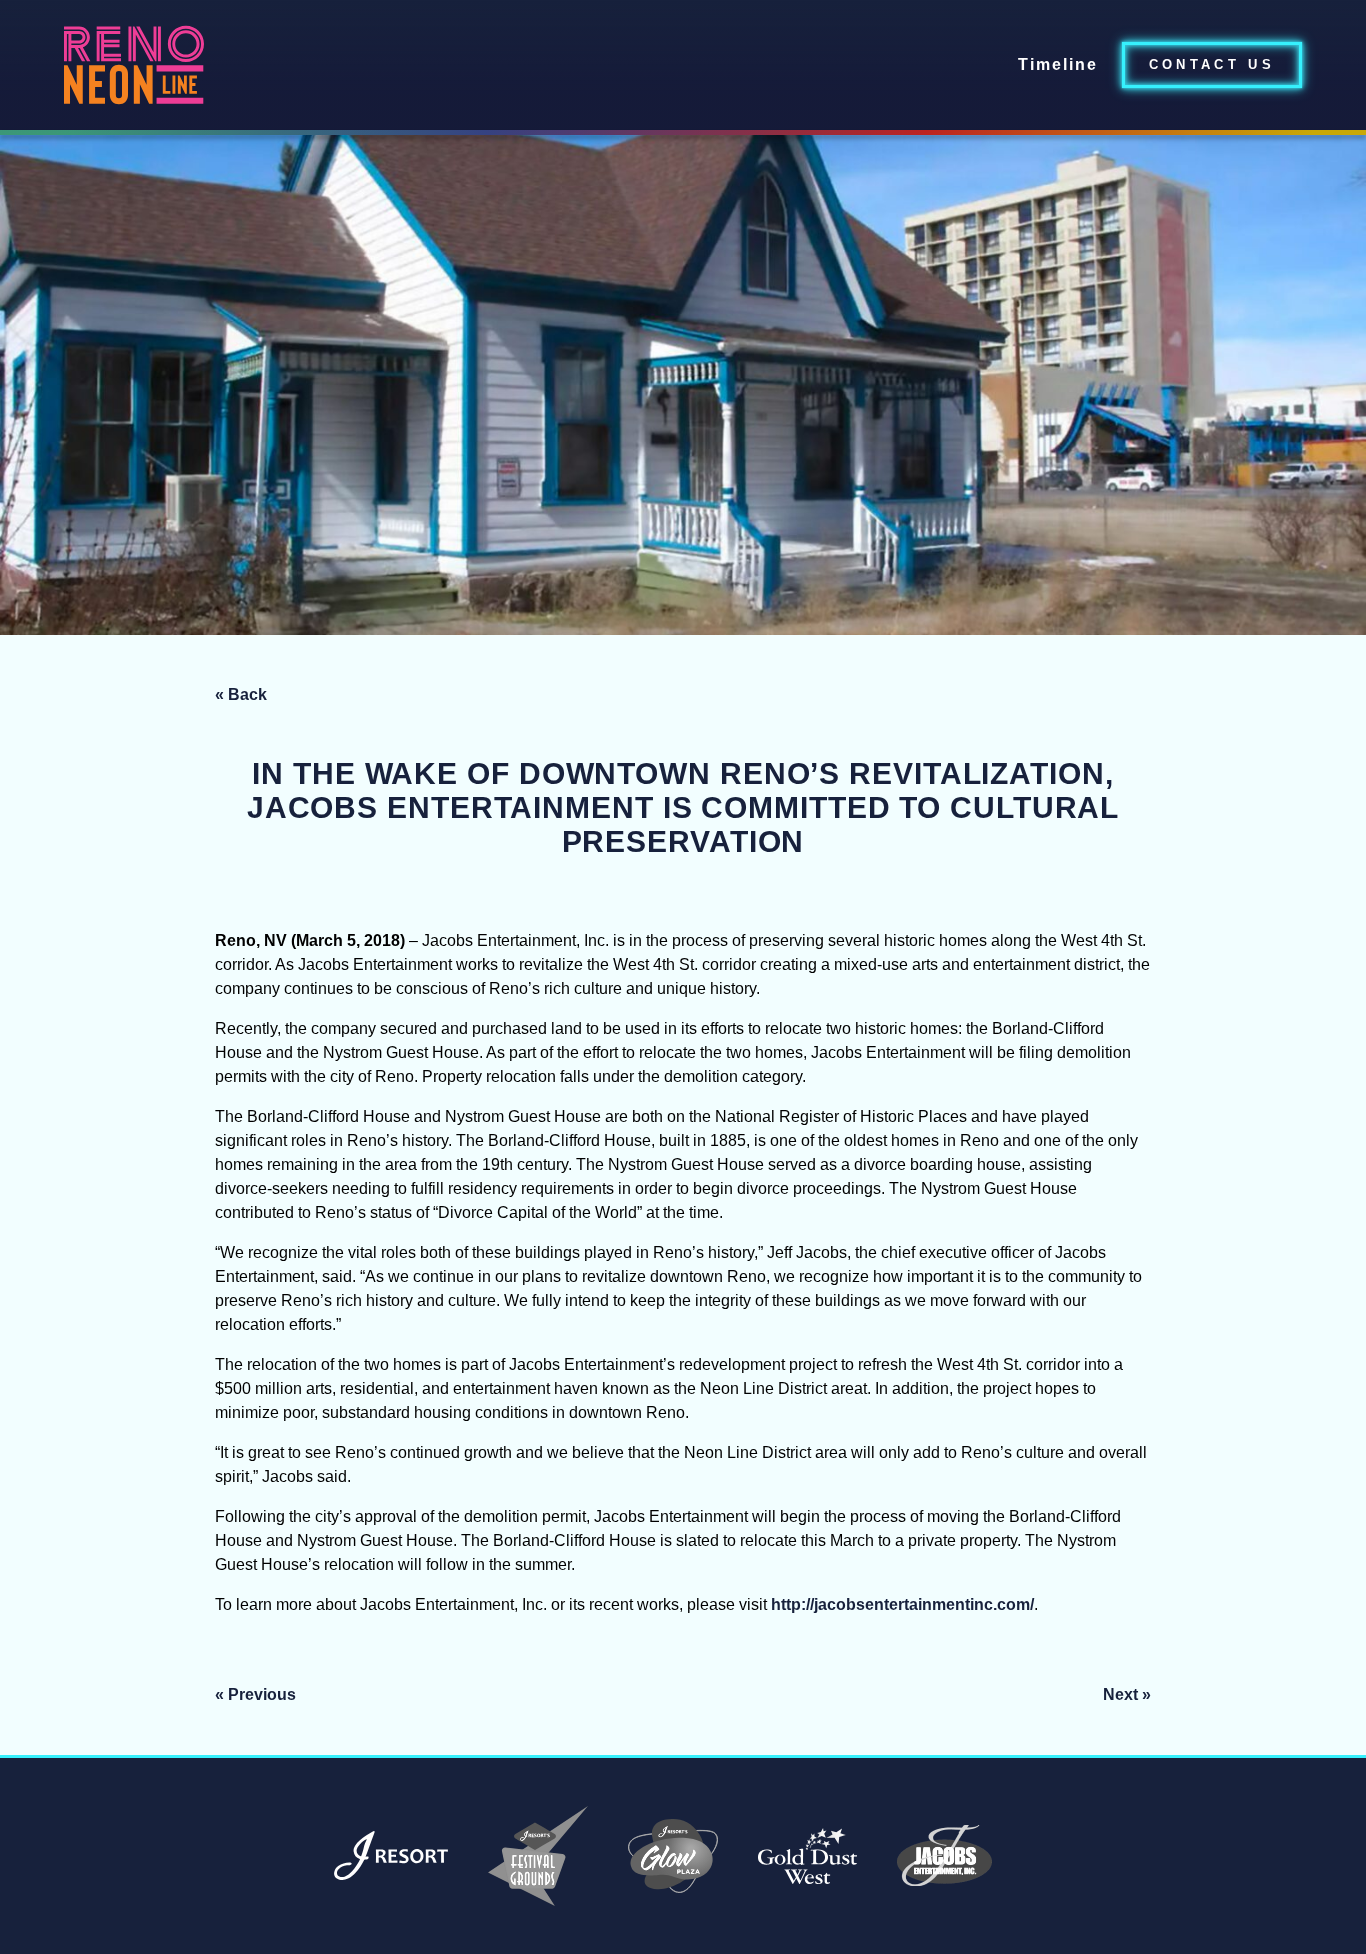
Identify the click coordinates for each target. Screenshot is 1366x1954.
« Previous (255, 1694)
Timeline (1058, 64)
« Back (241, 694)
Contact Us (1212, 64)
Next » (1127, 1694)
